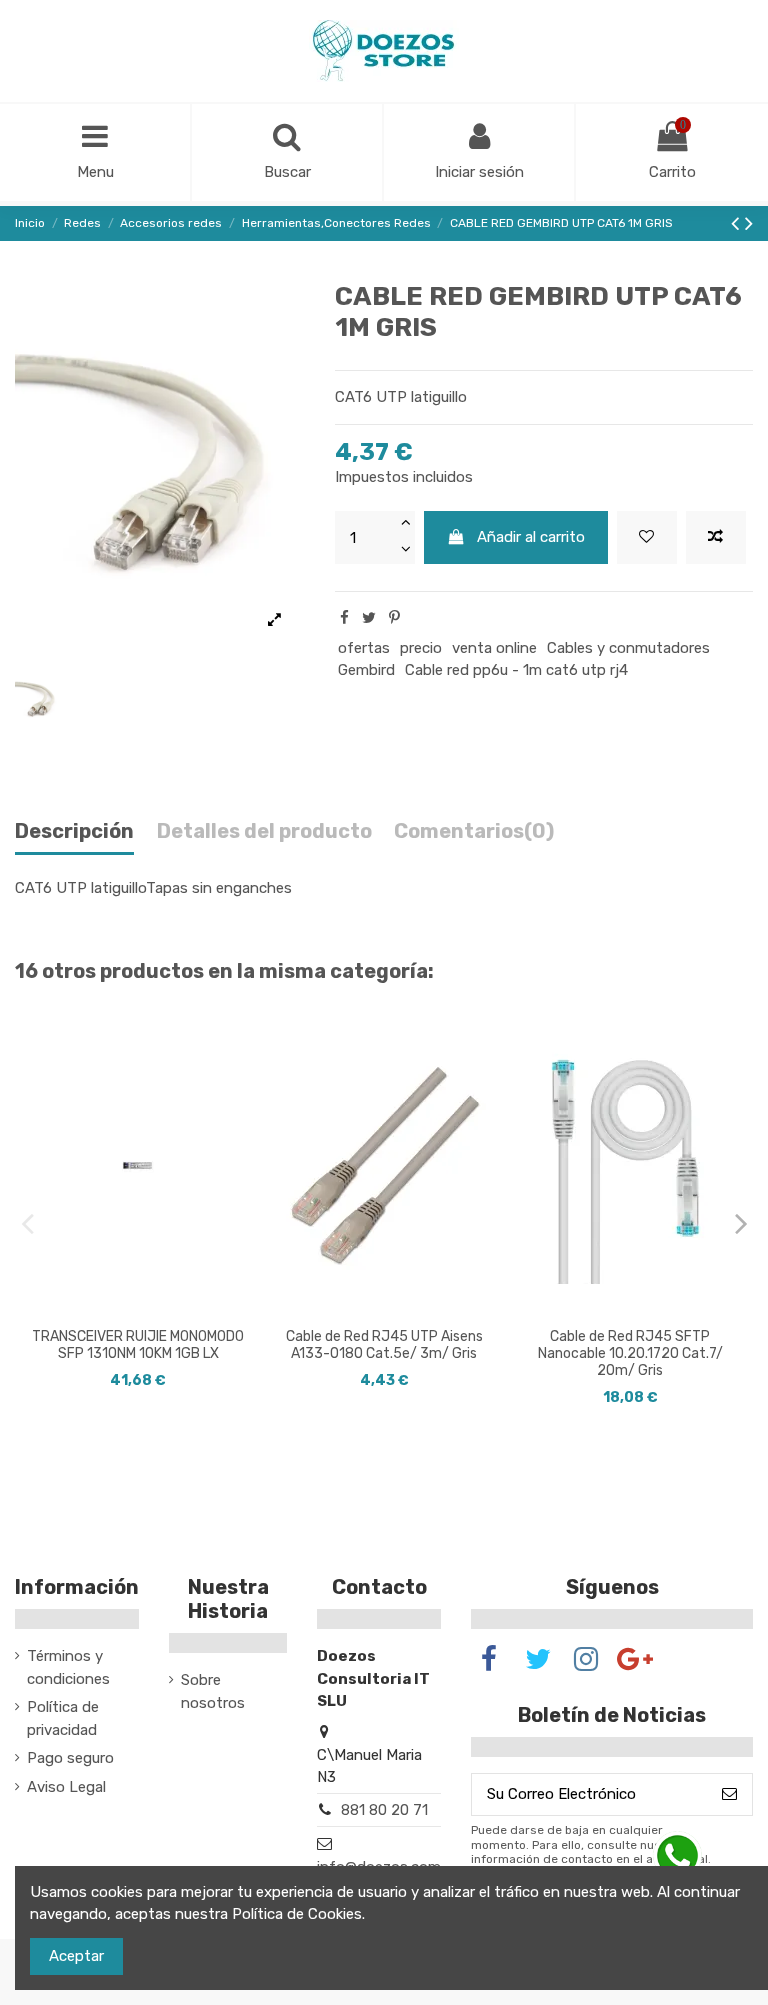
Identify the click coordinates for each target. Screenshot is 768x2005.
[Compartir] (344, 618)
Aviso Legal (66, 1787)
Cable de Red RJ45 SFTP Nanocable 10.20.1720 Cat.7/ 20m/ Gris (630, 1353)
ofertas (364, 648)
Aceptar (76, 1956)
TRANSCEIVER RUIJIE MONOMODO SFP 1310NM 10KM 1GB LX (138, 1345)
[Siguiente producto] (749, 223)
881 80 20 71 (384, 1810)
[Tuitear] (369, 618)
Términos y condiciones (68, 1667)
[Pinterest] (394, 618)
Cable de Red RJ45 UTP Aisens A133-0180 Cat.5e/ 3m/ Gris (384, 1345)
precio (421, 648)
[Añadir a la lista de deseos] (647, 537)
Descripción (74, 831)
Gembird (366, 670)
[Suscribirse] (729, 1794)
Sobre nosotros (213, 1691)
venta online (494, 648)
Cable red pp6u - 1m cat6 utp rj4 (516, 670)
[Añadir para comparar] (716, 537)
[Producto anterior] (738, 223)
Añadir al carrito (531, 537)
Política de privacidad (63, 1718)
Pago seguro (70, 1758)
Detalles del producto (264, 831)
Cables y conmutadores (628, 648)
